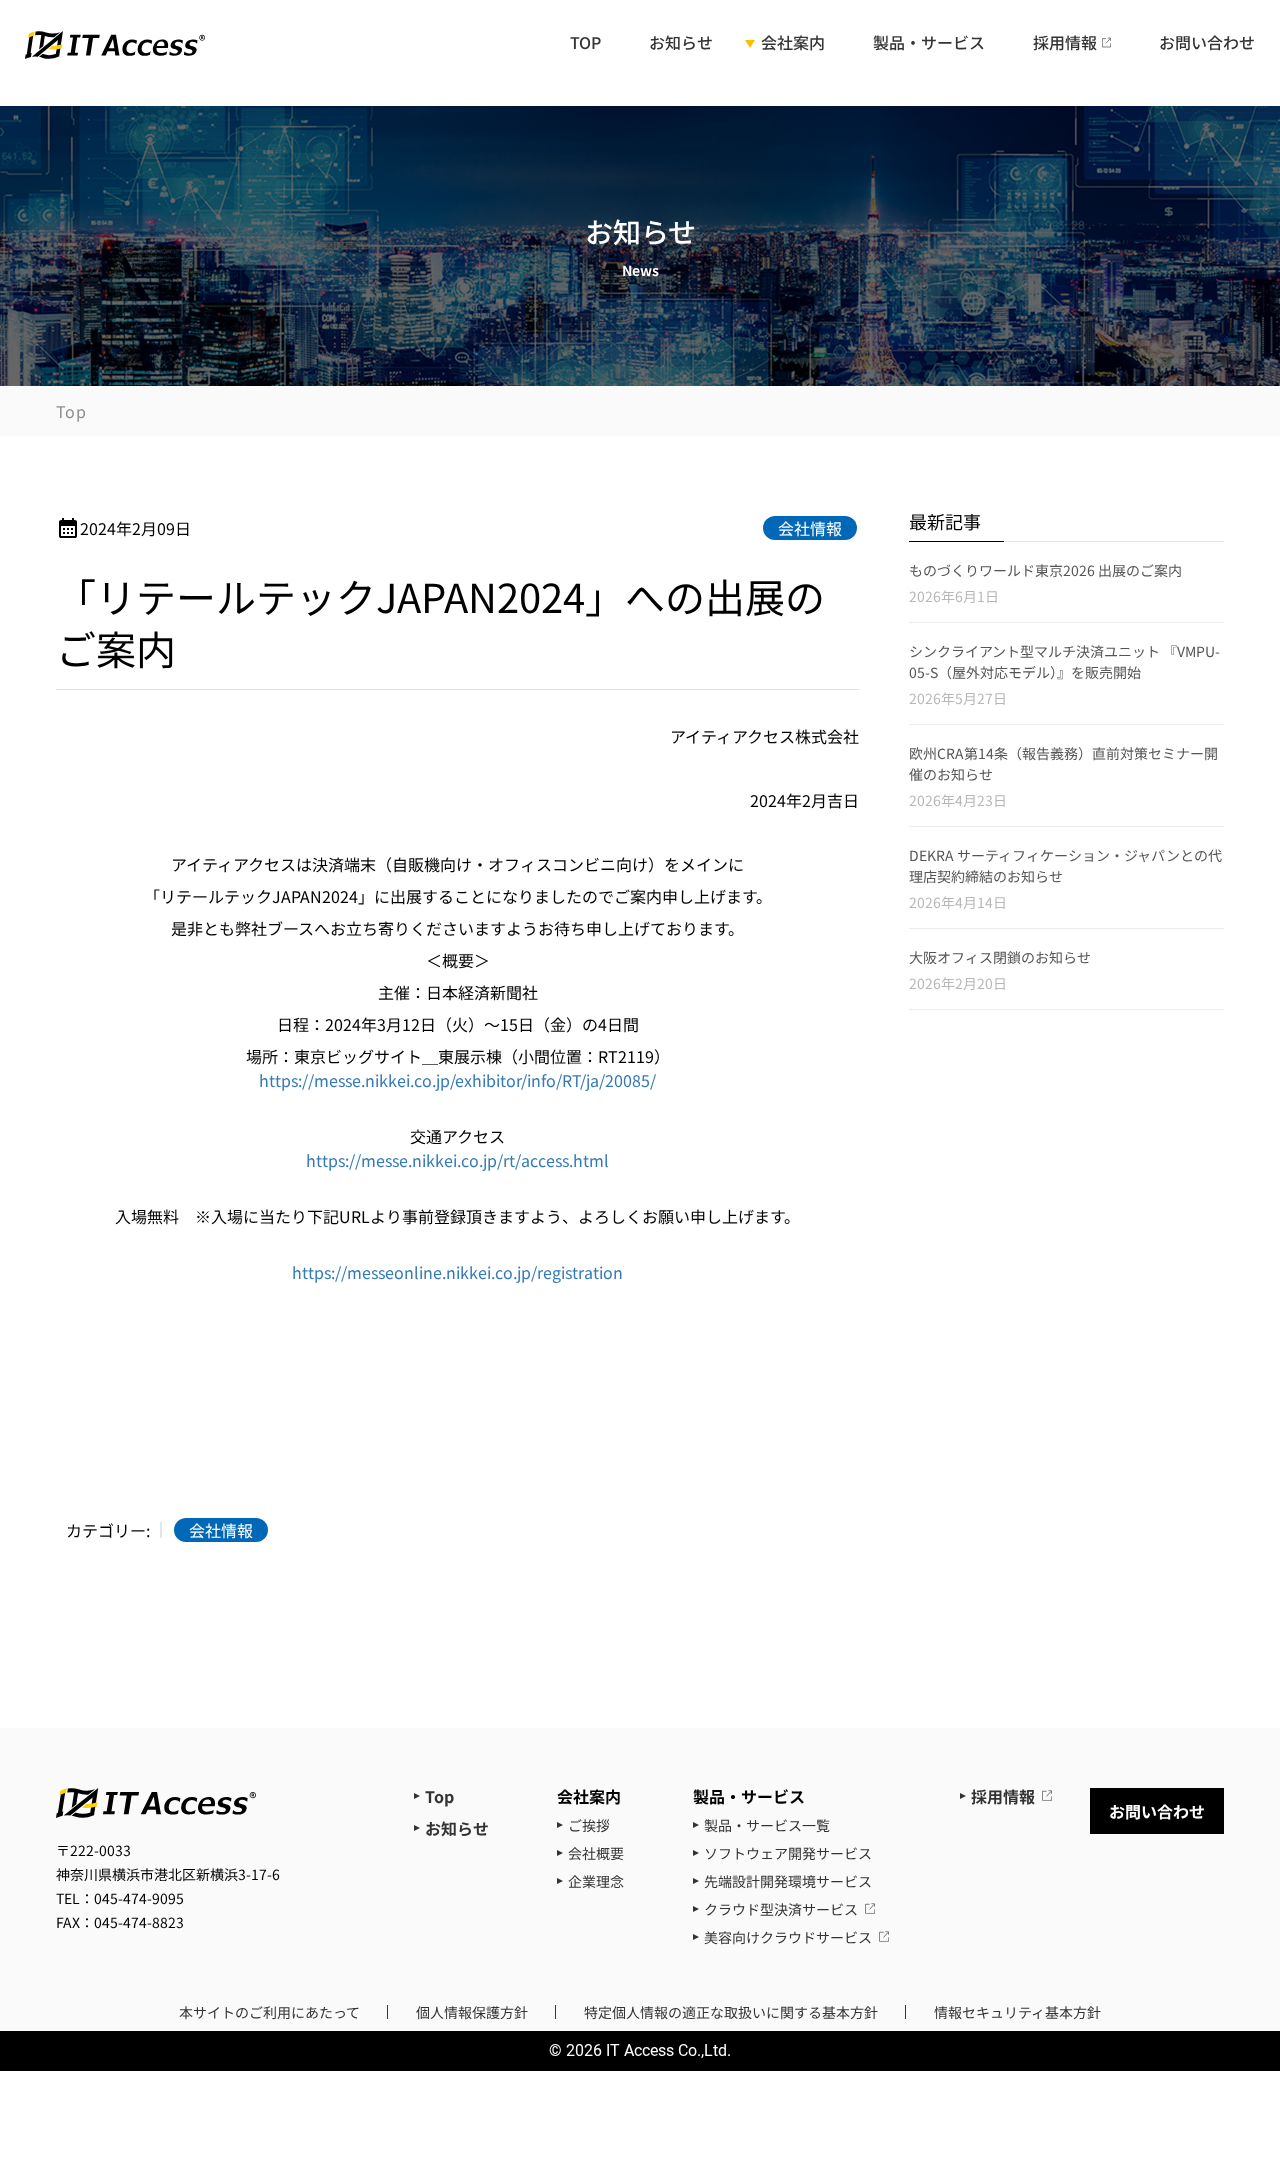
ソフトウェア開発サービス (788, 1853)
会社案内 (793, 44)
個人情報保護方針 (472, 2012)
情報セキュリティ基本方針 (1017, 2012)
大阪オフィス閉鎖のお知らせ (1000, 957)
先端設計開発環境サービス (788, 1881)
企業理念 (596, 1881)
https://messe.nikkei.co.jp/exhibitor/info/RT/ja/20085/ (457, 1080)
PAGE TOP (1233, 2048)
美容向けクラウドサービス (788, 1937)
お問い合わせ (1207, 44)
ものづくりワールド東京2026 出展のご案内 (1045, 570)
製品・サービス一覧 (767, 1825)
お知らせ (681, 44)
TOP (585, 44)
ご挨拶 (589, 1825)
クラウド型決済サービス (781, 1909)
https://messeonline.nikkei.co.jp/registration (457, 1272)
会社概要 (596, 1853)
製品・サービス (929, 44)
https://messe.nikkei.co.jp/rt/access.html (457, 1160)
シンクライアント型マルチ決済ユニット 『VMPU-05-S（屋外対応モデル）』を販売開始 (1064, 661)
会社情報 (810, 528)
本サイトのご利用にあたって (269, 2012)
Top (71, 411)
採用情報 (1065, 43)
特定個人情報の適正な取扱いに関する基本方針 (731, 2012)
